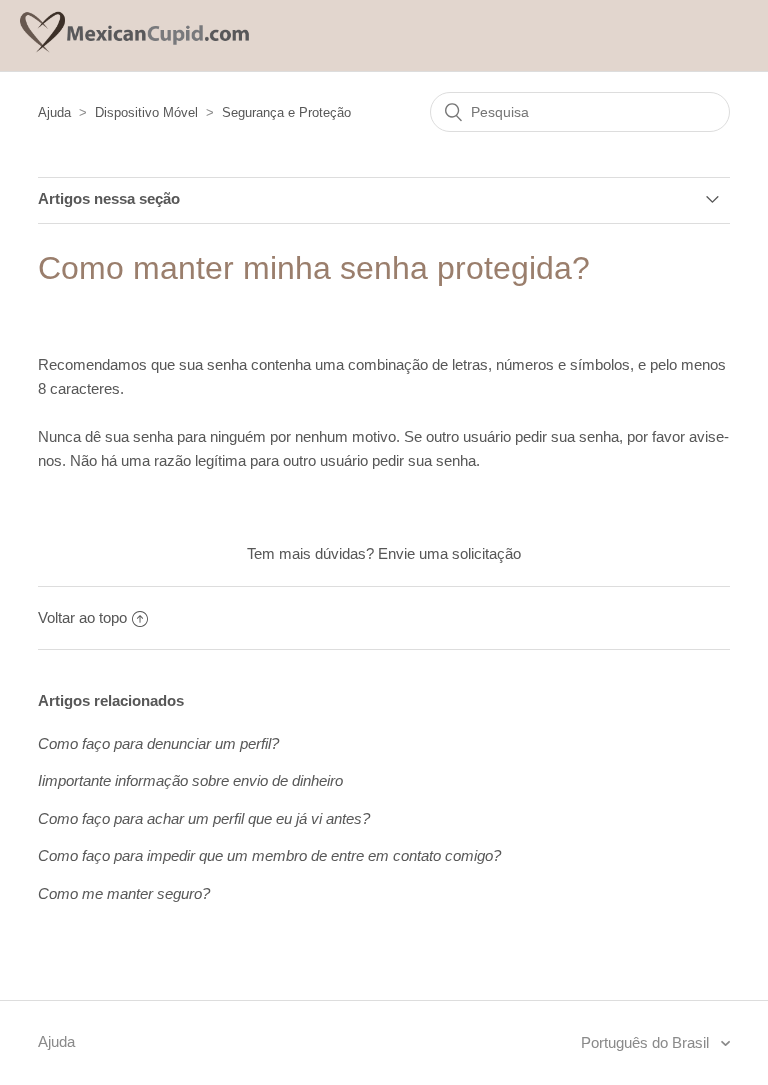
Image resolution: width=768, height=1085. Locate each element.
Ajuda (54, 112)
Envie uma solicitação (449, 553)
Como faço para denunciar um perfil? (158, 743)
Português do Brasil (647, 1042)
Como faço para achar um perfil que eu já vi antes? (204, 818)
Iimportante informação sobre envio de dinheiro (190, 780)
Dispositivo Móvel (146, 112)
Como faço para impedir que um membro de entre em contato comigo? (269, 855)
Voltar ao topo (82, 617)
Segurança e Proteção (286, 112)
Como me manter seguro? (124, 893)
